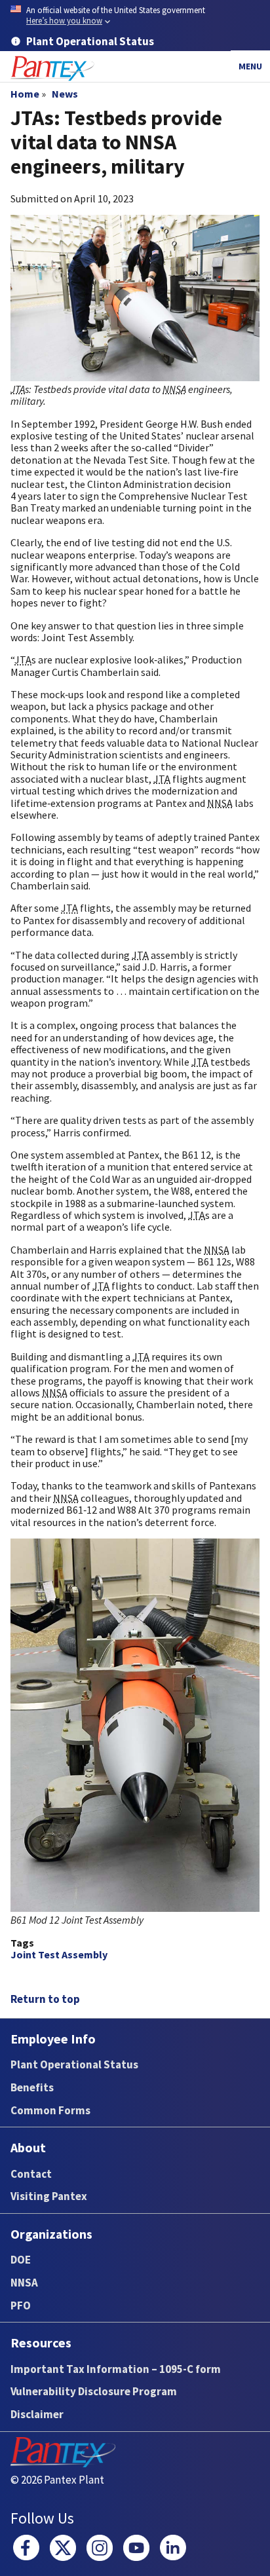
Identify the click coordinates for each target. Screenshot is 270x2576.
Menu (250, 66)
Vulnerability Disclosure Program (94, 2391)
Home (25, 94)
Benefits (32, 2087)
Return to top (45, 1999)
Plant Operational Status (74, 2064)
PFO (21, 2305)
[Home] (52, 68)
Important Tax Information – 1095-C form (116, 2369)
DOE (21, 2260)
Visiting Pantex (49, 2196)
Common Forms (50, 2110)
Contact (31, 2174)
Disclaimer (37, 2414)
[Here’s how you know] (135, 16)
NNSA (24, 2283)
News (65, 94)
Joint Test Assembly (59, 1954)
